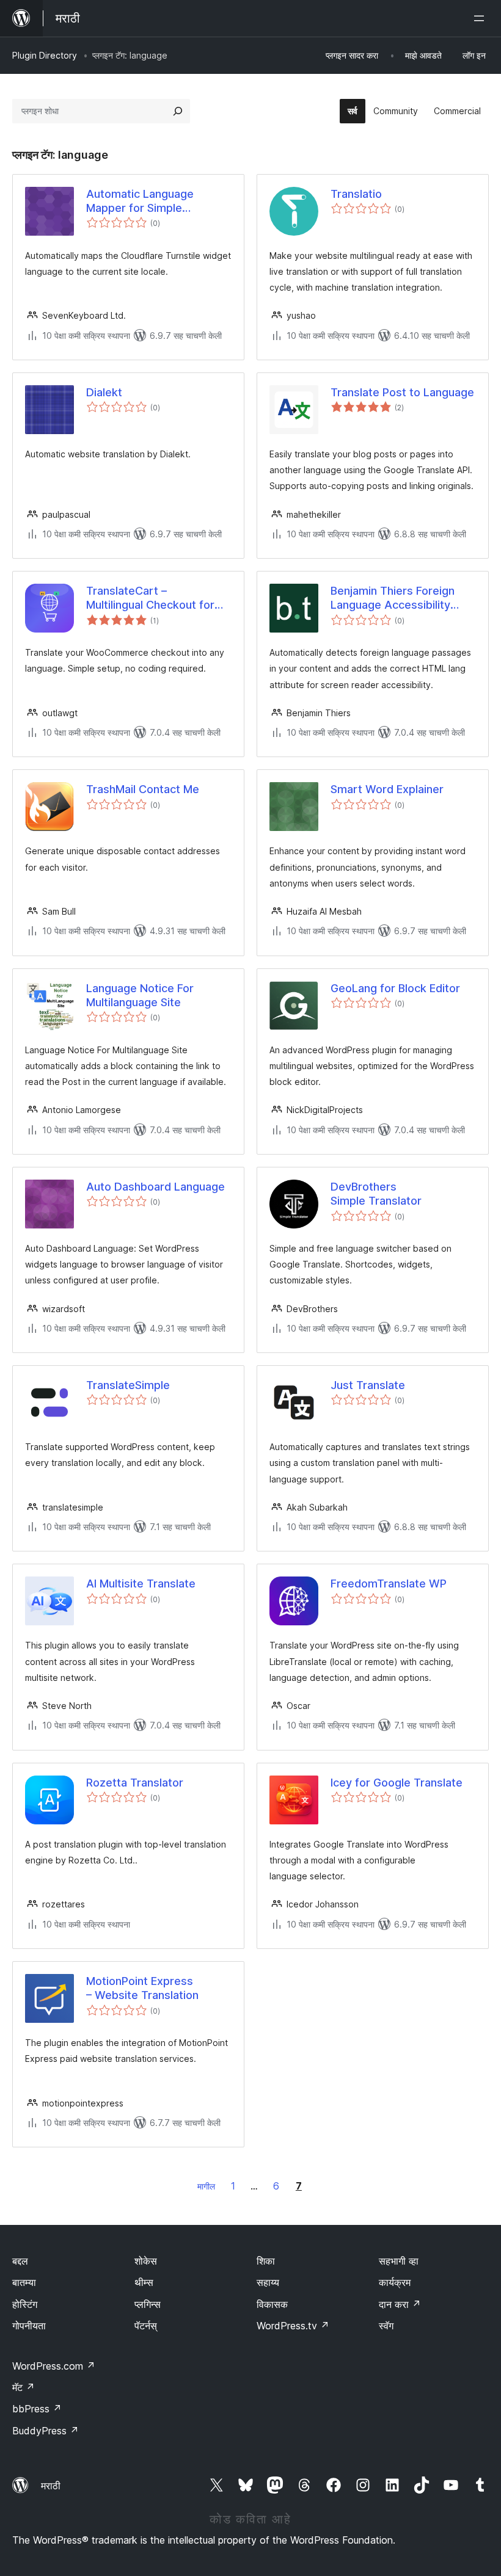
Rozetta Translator (135, 1783)
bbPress (37, 2409)
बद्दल (20, 2261)
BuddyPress (46, 2431)
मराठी (51, 2486)
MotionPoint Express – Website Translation (142, 1988)
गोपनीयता (29, 2326)
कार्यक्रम (395, 2282)
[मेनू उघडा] (481, 18)
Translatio (356, 194)
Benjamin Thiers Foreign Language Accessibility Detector (393, 598)
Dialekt (104, 392)
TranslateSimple (128, 1385)
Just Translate (368, 1385)
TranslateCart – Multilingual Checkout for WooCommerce (150, 598)
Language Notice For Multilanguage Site (140, 995)
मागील (206, 2186)
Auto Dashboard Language (155, 1187)
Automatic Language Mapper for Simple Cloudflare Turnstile (140, 201)
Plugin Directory (45, 55)
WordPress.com (54, 2366)
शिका (266, 2261)
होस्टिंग (25, 2304)
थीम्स (144, 2282)
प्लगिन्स (148, 2304)
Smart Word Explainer (387, 789)
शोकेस (146, 2261)
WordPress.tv (293, 2326)
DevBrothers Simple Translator (376, 1194)
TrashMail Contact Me (143, 789)
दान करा (400, 2304)
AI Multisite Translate (141, 1584)
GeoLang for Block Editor (395, 988)
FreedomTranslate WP (389, 1584)
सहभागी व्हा (399, 2261)
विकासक (272, 2304)
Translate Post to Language (402, 392)
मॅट (24, 2387)
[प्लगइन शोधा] (178, 111)
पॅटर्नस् (146, 2326)
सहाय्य (268, 2282)
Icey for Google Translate (397, 1783)
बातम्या (24, 2282)
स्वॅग (386, 2326)
